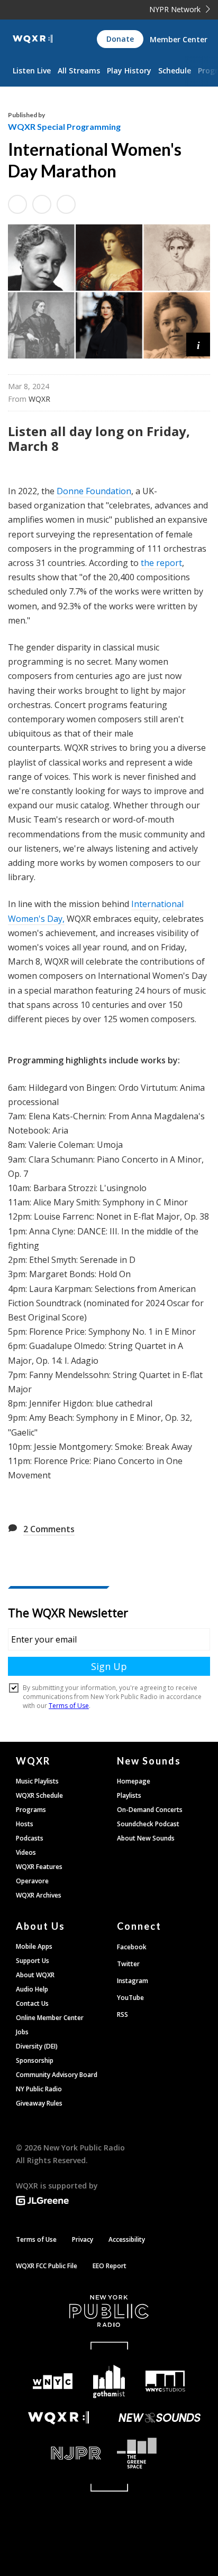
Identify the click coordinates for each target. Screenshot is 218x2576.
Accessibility (127, 2239)
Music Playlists (37, 1781)
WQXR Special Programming (64, 126)
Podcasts (30, 1838)
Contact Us (32, 2003)
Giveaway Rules (39, 2103)
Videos (26, 1852)
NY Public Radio (39, 2089)
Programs (31, 1810)
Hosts (25, 1824)
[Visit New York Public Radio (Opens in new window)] (109, 2311)
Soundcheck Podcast (148, 1824)
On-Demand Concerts (150, 1810)
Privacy (83, 2239)
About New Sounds (146, 1838)
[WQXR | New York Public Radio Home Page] (33, 39)
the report (161, 563)
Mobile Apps (34, 1946)
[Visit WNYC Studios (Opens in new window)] (165, 2381)
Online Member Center (50, 2018)
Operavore (32, 1881)
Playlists (129, 1795)
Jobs (22, 2032)
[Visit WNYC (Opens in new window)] (53, 2381)
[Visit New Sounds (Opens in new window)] (160, 2418)
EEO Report (110, 2266)
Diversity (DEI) (37, 2046)
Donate (120, 39)
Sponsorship (35, 2060)
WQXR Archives (39, 1895)
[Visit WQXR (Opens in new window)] (58, 2418)
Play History (129, 70)
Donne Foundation (94, 491)
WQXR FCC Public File (47, 2266)
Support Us (33, 1961)
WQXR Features (39, 1867)
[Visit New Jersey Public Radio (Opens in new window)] (58, 2453)
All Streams (79, 70)
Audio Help (32, 1989)
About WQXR (35, 1975)
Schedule (175, 70)
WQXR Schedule (39, 1795)
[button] (198, 345)
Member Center (179, 39)
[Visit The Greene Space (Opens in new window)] (160, 2453)
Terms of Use (36, 2239)
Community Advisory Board (57, 2075)
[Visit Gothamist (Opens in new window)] (109, 2381)
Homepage (134, 1781)
